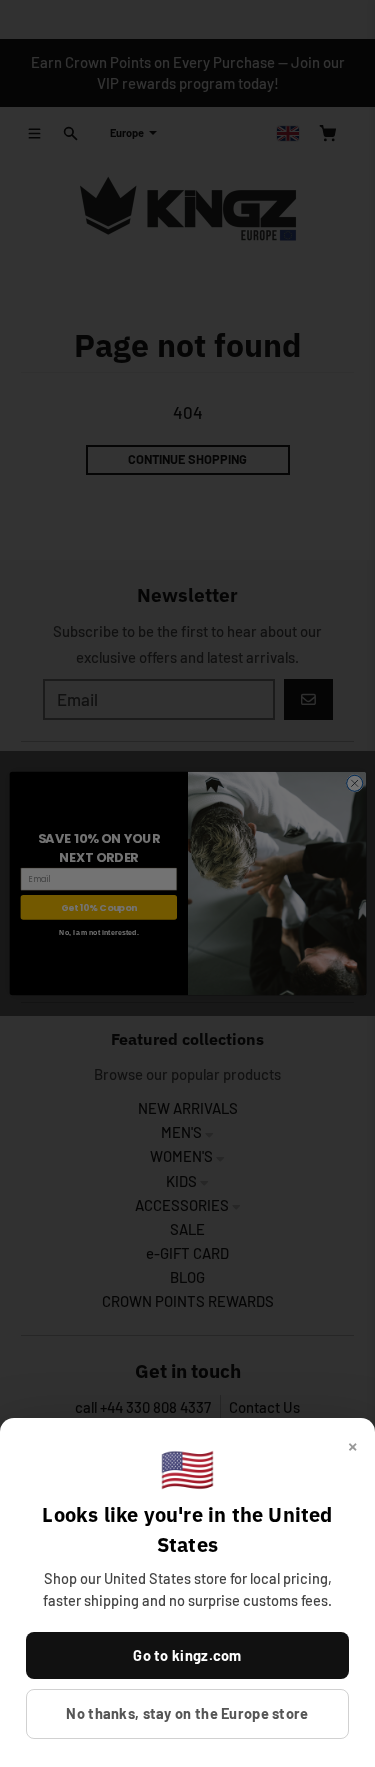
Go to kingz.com (187, 1655)
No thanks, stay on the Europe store (187, 1713)
